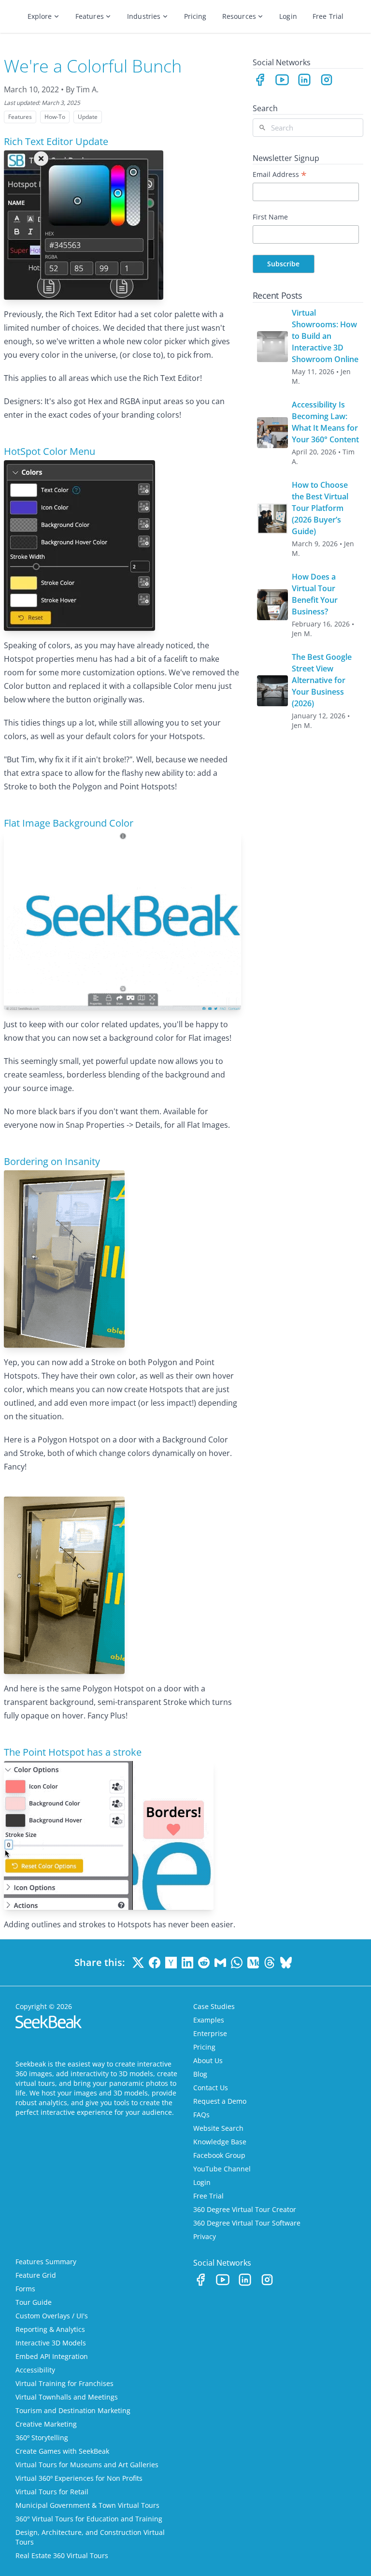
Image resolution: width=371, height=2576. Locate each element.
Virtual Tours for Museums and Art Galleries (87, 2465)
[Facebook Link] (260, 80)
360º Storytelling (42, 2438)
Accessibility (35, 2370)
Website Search (218, 2128)
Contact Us (211, 2088)
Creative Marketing (46, 2424)
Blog (200, 2074)
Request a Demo (220, 2101)
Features (90, 16)
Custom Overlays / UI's (52, 2316)
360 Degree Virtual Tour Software (247, 2223)
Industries (144, 16)
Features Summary (46, 2262)
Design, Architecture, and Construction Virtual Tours (90, 2537)
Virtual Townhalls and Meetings (67, 2397)
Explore (40, 16)
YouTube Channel (222, 2169)
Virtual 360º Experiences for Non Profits (79, 2478)
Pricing (195, 16)
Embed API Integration (52, 2356)
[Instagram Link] (327, 80)
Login (288, 16)
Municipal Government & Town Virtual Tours (87, 2505)
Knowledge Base (220, 2142)
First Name (270, 217)
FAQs (201, 2115)
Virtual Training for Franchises (64, 2383)
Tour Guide (34, 2302)
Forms (25, 2289)
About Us (208, 2060)
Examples (209, 2020)
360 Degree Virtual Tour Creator (245, 2209)
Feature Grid (36, 2275)
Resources (239, 16)
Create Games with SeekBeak (62, 2451)
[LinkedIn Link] (304, 80)
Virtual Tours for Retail (52, 2492)
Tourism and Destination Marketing (73, 2410)
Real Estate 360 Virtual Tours (62, 2555)
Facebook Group (219, 2155)
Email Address (280, 174)
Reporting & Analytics (50, 2329)
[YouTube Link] (282, 80)
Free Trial (328, 16)
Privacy (205, 2236)
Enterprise (210, 2033)
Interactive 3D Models (51, 2343)
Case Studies (214, 2006)
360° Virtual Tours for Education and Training (89, 2519)
